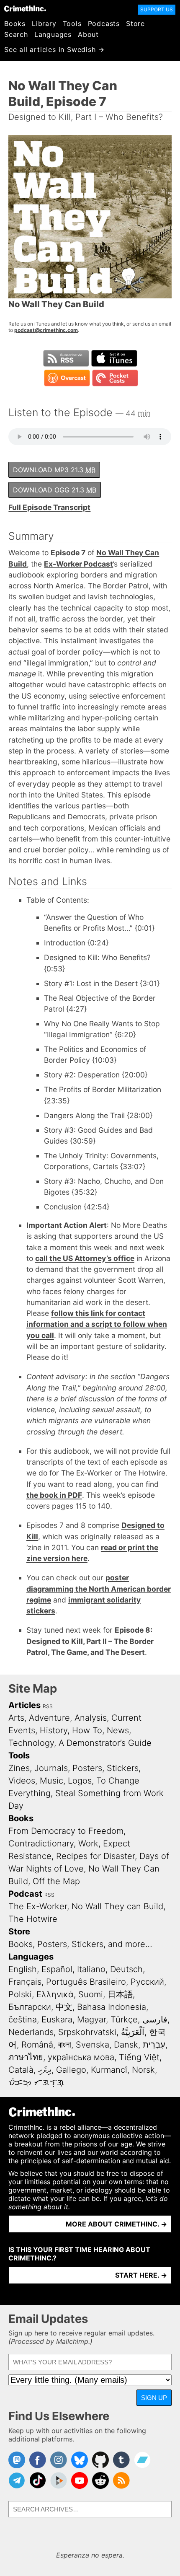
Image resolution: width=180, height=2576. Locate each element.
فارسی (155, 2019)
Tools (72, 23)
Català (21, 2070)
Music (51, 1781)
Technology (31, 1743)
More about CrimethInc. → (116, 2224)
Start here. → (141, 2275)
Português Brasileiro (86, 1982)
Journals (51, 1768)
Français (25, 1982)
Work (88, 1843)
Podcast (25, 1894)
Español (57, 1969)
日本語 (120, 1994)
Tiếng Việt (139, 2057)
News (118, 1730)
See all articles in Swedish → (54, 49)
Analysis (91, 1718)
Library (44, 23)
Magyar (91, 2019)
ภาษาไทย (26, 2057)
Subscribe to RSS (66, 358)
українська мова (81, 2057)
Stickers (123, 1768)
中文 (64, 2007)
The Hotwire (33, 1919)
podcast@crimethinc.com (46, 330)
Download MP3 (54, 470)
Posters (87, 1768)
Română (37, 2045)
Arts (16, 1718)
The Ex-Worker (38, 1906)
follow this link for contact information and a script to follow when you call (97, 1324)
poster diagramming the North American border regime (99, 1589)
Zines (19, 1768)
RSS (48, 1706)
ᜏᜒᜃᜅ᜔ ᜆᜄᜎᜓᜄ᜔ (36, 2082)
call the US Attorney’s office (85, 1258)
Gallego (71, 2070)
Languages (53, 34)
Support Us (157, 9)
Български (30, 2007)
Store (135, 23)
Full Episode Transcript (49, 507)
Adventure (49, 1718)
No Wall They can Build (117, 1906)
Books (15, 23)
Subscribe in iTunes (114, 358)
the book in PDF (54, 1495)
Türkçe (124, 2019)
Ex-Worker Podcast (78, 564)
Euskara (57, 2019)
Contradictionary (41, 1843)
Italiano (91, 1969)
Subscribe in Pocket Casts (115, 378)
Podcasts (104, 23)
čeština (23, 2019)
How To (87, 1730)
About (88, 34)
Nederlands (31, 2032)
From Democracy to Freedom (66, 1831)
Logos (80, 1781)
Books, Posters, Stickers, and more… (80, 1944)
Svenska (93, 2045)
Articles (24, 1705)
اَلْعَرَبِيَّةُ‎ (133, 2032)
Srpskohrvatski (87, 2032)
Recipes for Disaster (95, 1856)
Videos (22, 1781)
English (23, 1969)
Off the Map (56, 1881)
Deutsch (126, 1969)
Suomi (91, 1994)
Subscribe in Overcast (67, 378)
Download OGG (55, 490)
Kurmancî (109, 2070)
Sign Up (154, 2398)
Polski (20, 1994)
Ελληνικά (55, 1994)
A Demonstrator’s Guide (105, 1743)
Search (16, 34)
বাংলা (64, 2045)
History (54, 1730)
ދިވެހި (45, 2070)
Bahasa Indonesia (112, 2007)
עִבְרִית (154, 2045)
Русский (147, 1982)
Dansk (126, 2045)
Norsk (143, 2070)
